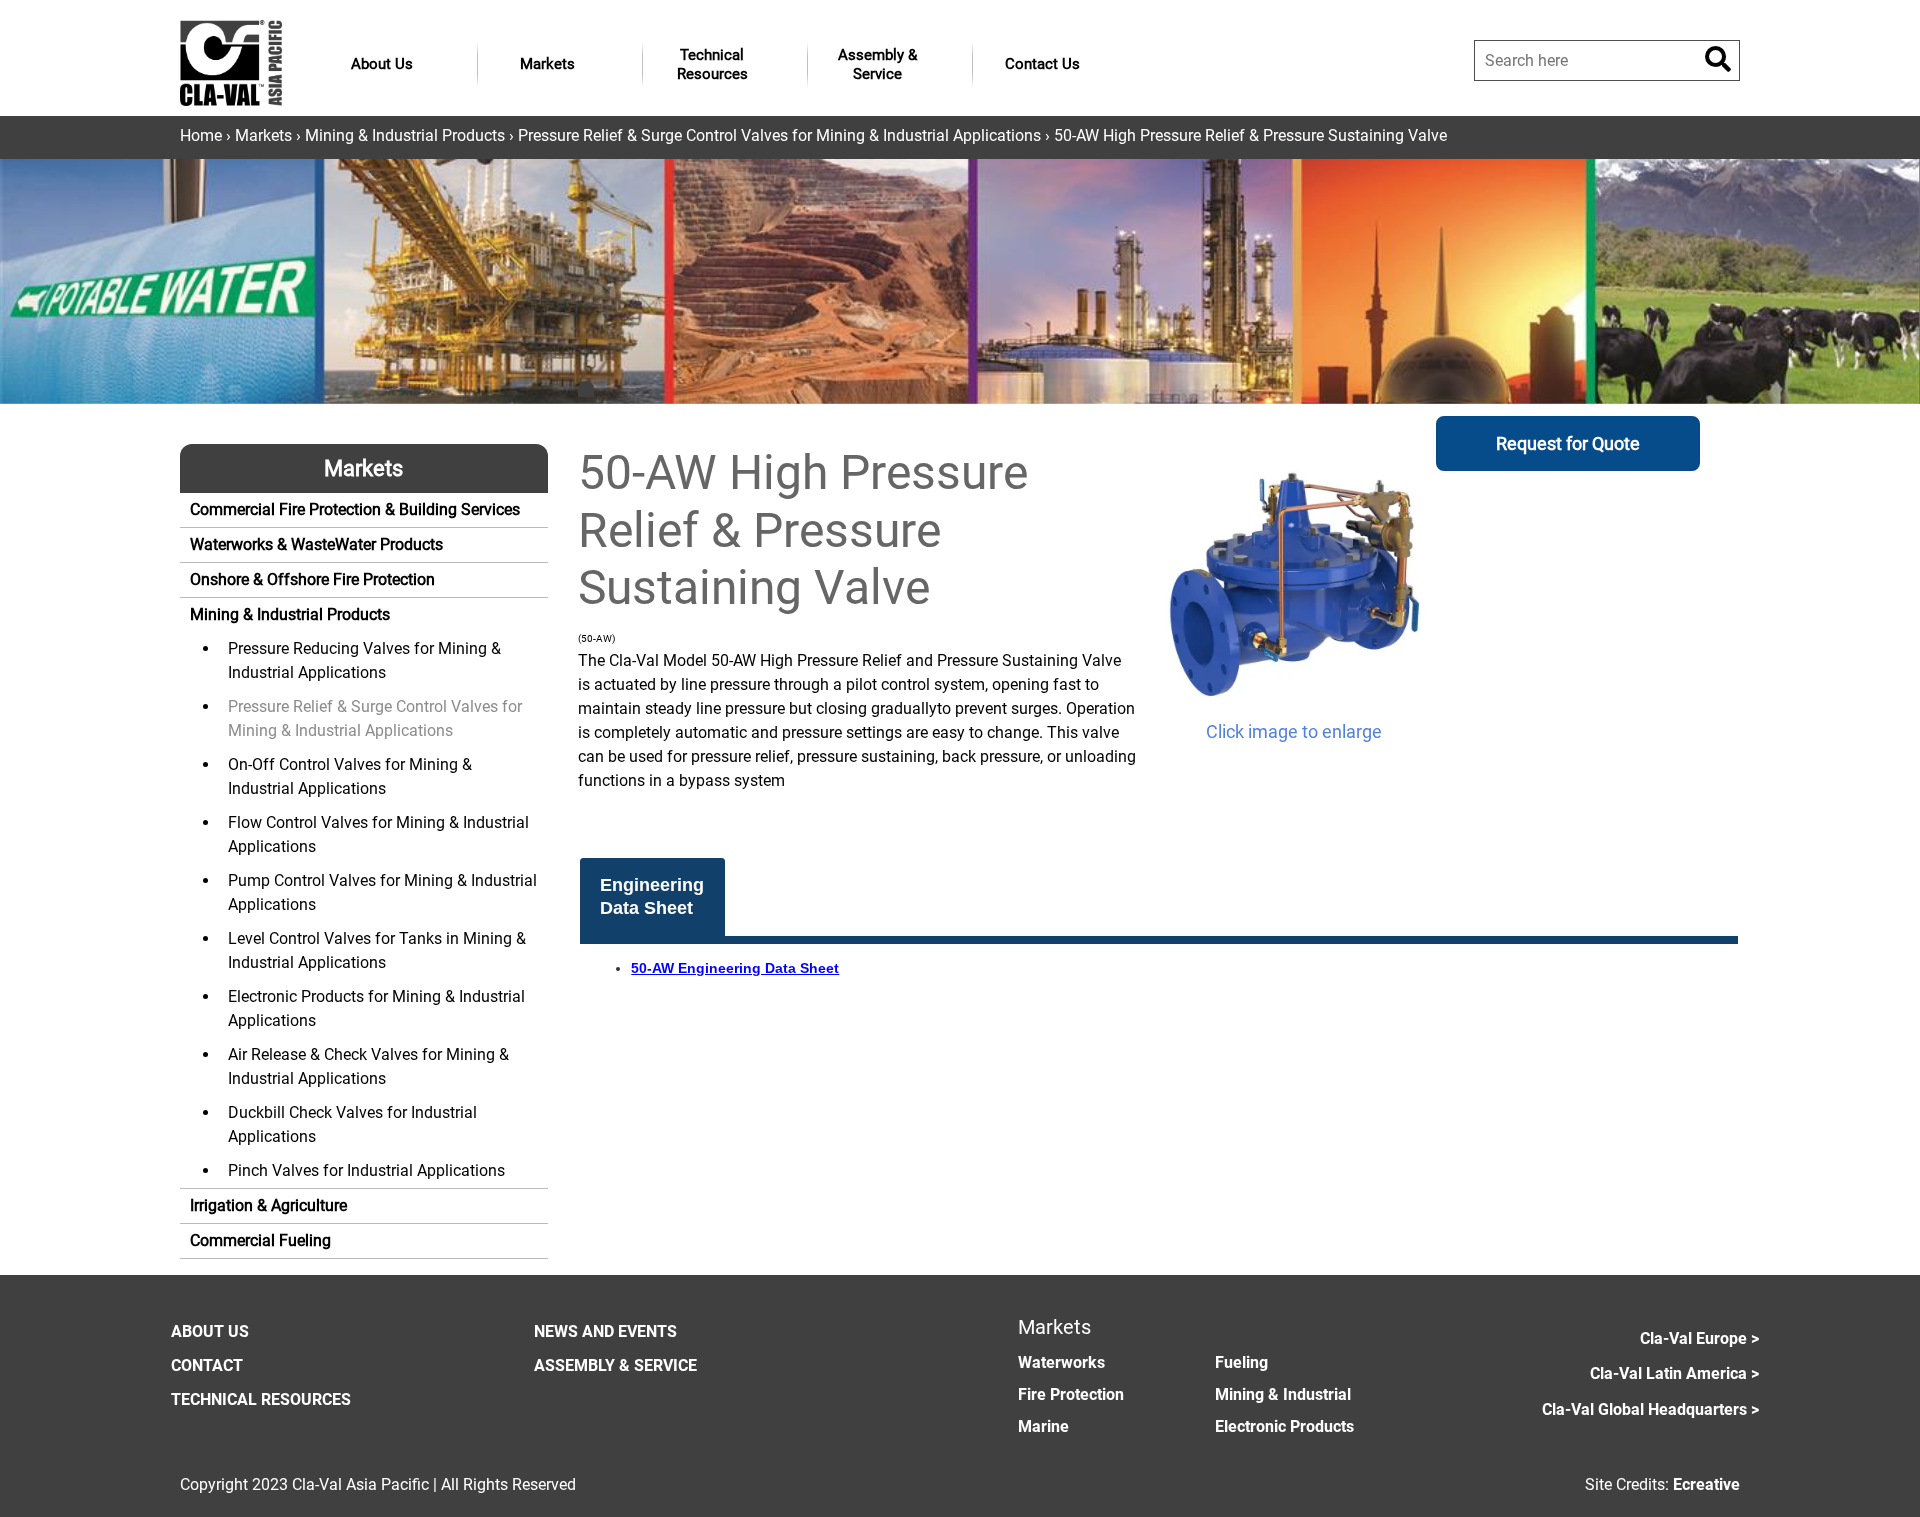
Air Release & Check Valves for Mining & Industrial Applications (368, 1066)
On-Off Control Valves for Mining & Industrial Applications (350, 776)
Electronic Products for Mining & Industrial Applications (376, 1008)
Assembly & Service (877, 65)
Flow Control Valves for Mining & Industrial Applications (378, 834)
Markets (547, 64)
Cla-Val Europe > (1699, 1338)
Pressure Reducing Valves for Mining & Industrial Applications (364, 660)
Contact (207, 1365)
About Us (382, 64)
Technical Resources (712, 65)
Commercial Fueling (260, 1240)
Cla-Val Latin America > (1674, 1373)
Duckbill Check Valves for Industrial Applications (352, 1124)
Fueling (1241, 1362)
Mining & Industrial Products (405, 135)
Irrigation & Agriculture (268, 1205)
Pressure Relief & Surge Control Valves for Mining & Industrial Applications (779, 135)
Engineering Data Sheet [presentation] (652, 896)
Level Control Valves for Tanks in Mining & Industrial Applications (377, 950)
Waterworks (1061, 1362)
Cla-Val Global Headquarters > (1650, 1409)
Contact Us (1042, 64)
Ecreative (1706, 1484)
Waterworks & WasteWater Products (316, 544)
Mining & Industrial (1283, 1394)
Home (201, 135)
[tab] (653, 897)
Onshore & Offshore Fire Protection (312, 579)
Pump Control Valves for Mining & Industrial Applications (382, 892)
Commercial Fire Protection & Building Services (355, 509)
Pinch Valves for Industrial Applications (366, 1170)
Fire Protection (1071, 1394)
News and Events (605, 1331)
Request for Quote (1568, 443)
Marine (1043, 1426)
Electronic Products (1284, 1426)
